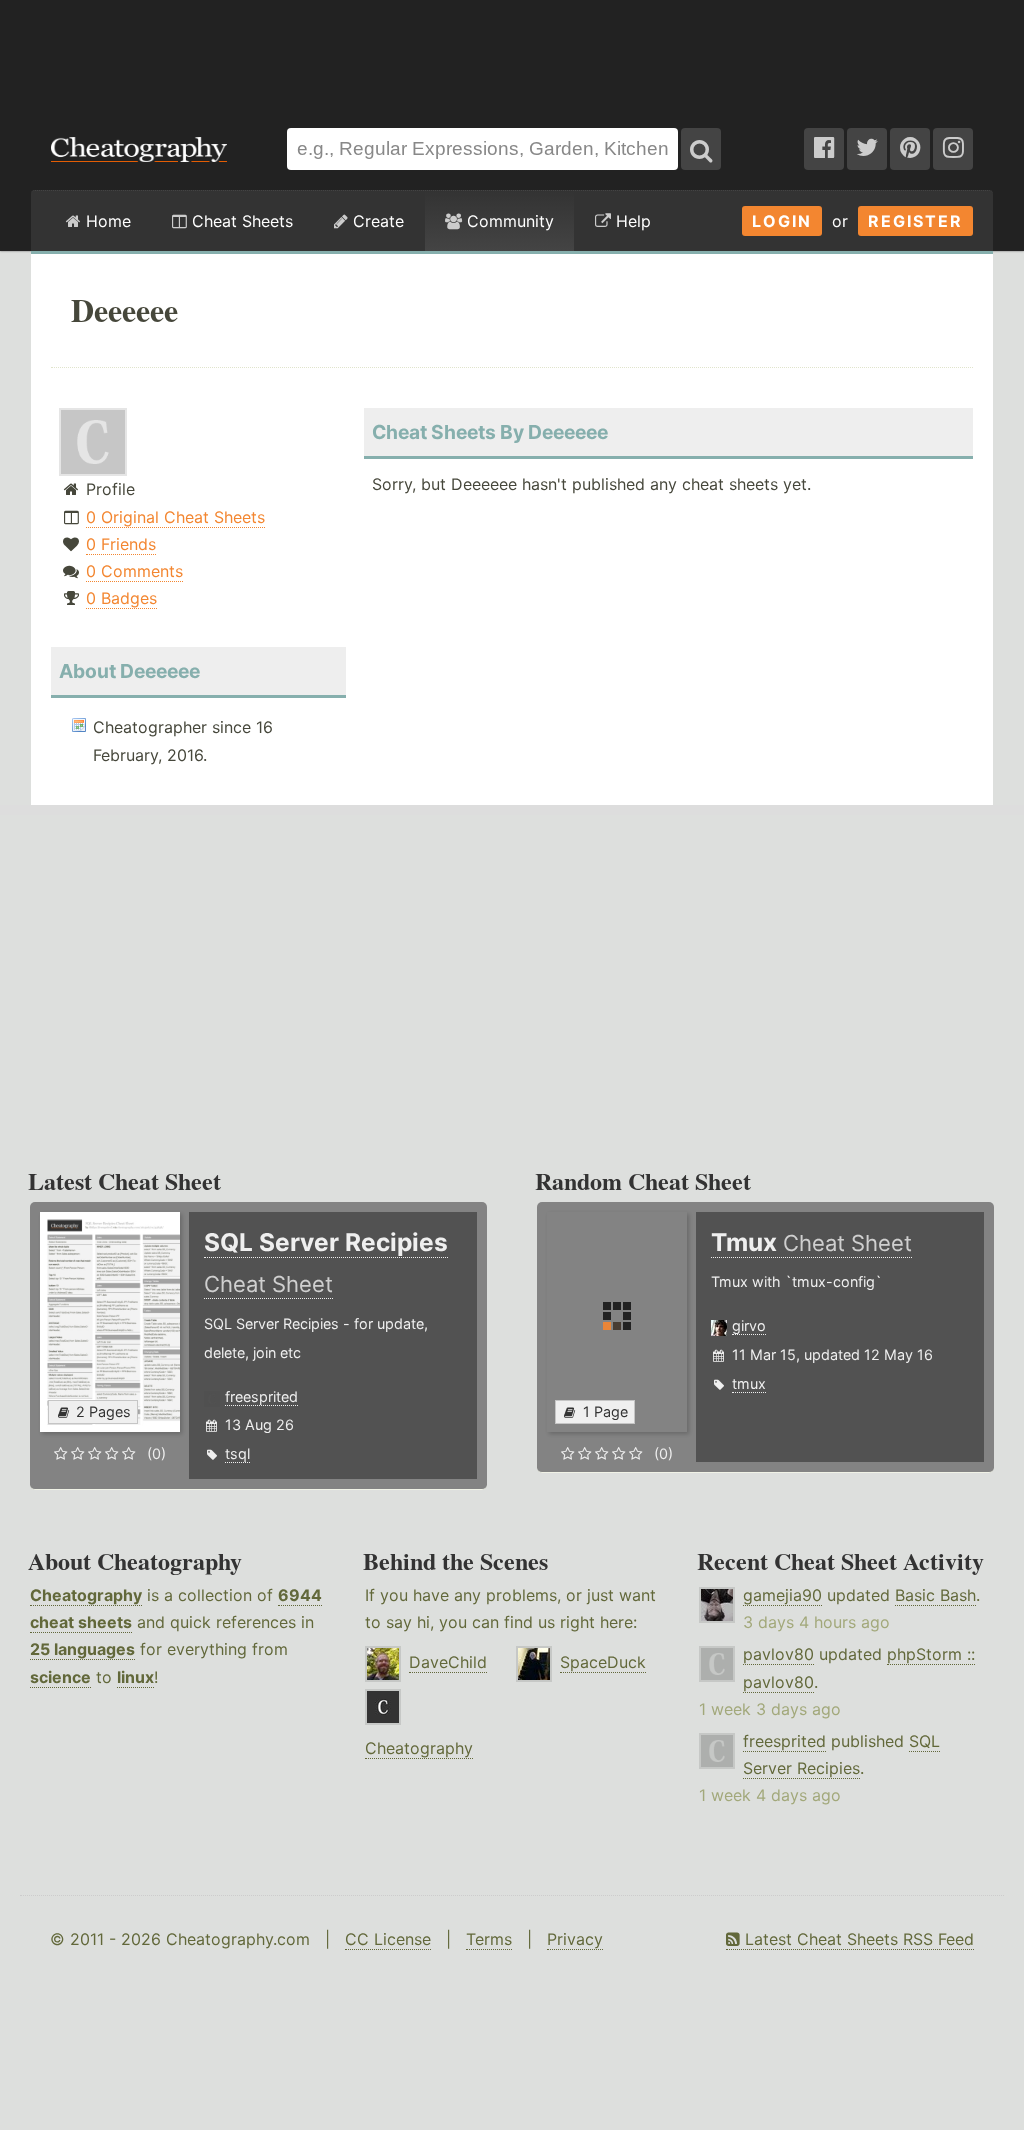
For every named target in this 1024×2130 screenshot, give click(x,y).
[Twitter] (867, 149)
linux (135, 1677)
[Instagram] (953, 149)
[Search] (701, 149)
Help (631, 221)
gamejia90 (782, 1595)
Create (376, 221)
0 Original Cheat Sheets (175, 517)
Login (782, 221)
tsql (237, 1453)
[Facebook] (824, 149)
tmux (749, 1383)
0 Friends (121, 544)
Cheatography (86, 1595)
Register (915, 221)
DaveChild (448, 1662)
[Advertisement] (512, 54)
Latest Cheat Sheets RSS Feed (857, 1939)
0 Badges (121, 598)
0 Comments (134, 571)
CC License (388, 1939)
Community (508, 221)
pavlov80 (778, 1654)
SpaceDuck (603, 1662)
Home (106, 221)
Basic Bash (935, 1595)
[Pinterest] (910, 149)
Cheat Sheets (240, 221)
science (60, 1677)
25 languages (82, 1649)
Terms (489, 1939)
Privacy (575, 1939)
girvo (749, 1325)
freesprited (261, 1396)
